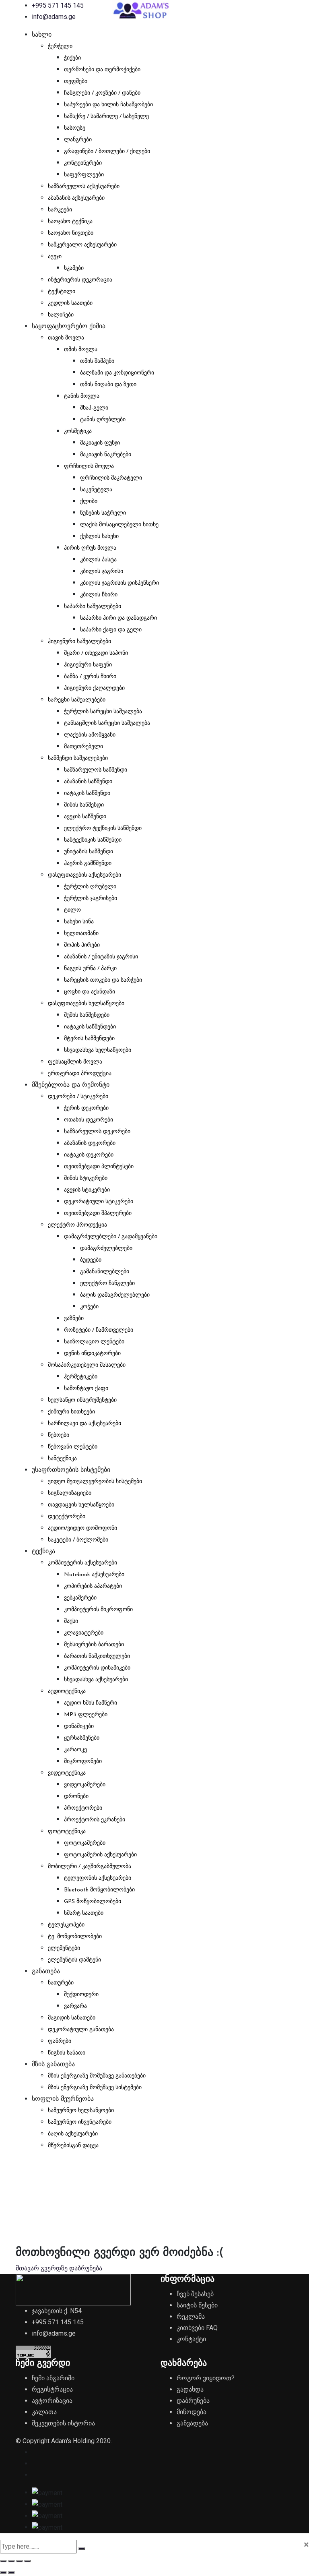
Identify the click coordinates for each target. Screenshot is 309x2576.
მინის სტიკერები (86, 1178)
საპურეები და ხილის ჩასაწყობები (108, 105)
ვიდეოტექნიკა (67, 1773)
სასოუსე (75, 128)
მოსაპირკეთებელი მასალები (87, 1365)
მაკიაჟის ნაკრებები (106, 455)
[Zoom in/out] (3, 2561)
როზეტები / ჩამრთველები (99, 1330)
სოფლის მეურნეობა (63, 2099)
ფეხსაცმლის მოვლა (75, 1062)
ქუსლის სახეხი (99, 537)
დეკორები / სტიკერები (78, 1097)
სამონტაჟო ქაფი (86, 1389)
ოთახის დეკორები (89, 1120)
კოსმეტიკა (78, 431)
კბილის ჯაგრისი (102, 572)
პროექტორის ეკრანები (95, 1820)
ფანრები (60, 2041)
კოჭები (89, 1307)
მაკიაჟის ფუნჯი (100, 443)
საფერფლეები (84, 175)
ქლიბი (89, 502)
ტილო (72, 910)
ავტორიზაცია (52, 2401)
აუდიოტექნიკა (67, 1691)
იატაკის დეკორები (89, 1155)
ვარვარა (75, 2006)
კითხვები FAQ (197, 2328)
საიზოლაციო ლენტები (94, 1342)
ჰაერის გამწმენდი (88, 864)
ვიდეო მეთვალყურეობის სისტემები (95, 1482)
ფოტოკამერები (85, 1843)
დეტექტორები (67, 1517)
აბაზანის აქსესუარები (76, 198)
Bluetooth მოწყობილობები (99, 1890)
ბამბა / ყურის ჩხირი (90, 677)
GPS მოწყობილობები (93, 1902)
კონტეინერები (83, 163)
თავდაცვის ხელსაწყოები (81, 1505)
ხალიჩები (61, 315)
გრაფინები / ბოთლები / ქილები (107, 152)
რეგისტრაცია (52, 2389)
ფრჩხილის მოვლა (89, 467)
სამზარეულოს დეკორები (97, 1132)
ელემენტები (64, 1948)
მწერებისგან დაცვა (73, 2146)
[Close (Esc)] (27, 2561)
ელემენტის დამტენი (74, 1960)
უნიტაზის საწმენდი (89, 852)
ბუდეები (91, 1260)
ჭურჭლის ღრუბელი (90, 887)
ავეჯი (55, 257)
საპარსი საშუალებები (93, 607)
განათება (46, 1972)
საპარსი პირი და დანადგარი (118, 618)
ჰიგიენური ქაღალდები (94, 688)
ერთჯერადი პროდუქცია (80, 1074)
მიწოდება (192, 2412)
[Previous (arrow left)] (3, 2572)
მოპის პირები (82, 945)
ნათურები (61, 1983)
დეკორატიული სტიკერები (99, 1202)
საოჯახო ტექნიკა (70, 222)
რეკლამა (191, 2316)
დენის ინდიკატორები (92, 1354)
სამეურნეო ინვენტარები (80, 2122)
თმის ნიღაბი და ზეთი (108, 385)
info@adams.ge (54, 17)
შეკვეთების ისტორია (63, 2423)
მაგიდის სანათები (72, 2018)
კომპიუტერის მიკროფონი (98, 1610)
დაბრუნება (193, 2401)
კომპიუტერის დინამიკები (97, 1668)
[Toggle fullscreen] (11, 2561)
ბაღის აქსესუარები (73, 2134)
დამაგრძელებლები (106, 1249)
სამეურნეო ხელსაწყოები (81, 2111)
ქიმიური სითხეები (71, 1412)
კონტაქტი (191, 2339)
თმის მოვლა (81, 350)
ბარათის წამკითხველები (97, 1656)
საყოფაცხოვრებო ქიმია (69, 327)
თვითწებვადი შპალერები (98, 1214)
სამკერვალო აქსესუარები (82, 245)
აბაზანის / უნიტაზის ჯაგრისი (101, 957)
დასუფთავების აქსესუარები (84, 875)
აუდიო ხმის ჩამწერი (91, 1703)
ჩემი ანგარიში (53, 2378)
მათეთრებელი (83, 747)
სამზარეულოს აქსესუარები (84, 187)
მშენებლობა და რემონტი (71, 1085)
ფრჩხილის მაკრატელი (111, 478)
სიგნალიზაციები (70, 1493)
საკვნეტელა (96, 490)
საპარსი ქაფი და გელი (111, 630)
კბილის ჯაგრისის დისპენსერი (119, 583)
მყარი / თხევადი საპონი (96, 653)
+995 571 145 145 (58, 5)
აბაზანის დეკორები (90, 1143)
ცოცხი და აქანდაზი (90, 992)
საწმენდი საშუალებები (78, 758)
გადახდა (190, 2389)
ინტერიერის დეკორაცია (80, 280)
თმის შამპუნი (97, 361)
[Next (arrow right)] (11, 2572)
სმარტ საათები (84, 1913)
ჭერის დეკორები (86, 1108)
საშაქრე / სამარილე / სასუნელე (106, 117)
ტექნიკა (43, 1552)
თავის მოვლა (66, 338)
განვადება (192, 2423)
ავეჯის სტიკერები (87, 1190)
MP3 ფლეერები (86, 1715)
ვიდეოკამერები (85, 1785)
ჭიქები (72, 58)
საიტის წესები (197, 2305)
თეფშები (76, 82)
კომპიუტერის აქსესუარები (82, 1563)
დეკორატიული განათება (81, 2030)
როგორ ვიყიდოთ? (206, 2378)
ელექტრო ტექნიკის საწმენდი (103, 829)
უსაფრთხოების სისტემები (71, 1470)
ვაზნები (74, 1319)
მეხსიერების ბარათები (94, 1645)
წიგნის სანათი (67, 2053)
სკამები (74, 268)
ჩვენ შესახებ (195, 2294)
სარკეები (60, 210)
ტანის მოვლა (82, 396)
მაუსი (71, 1621)
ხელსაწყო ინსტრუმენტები (82, 1400)
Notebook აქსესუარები (94, 1575)
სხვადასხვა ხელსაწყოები (98, 1050)
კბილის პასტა (98, 560)
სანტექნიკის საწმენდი (93, 840)
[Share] (19, 2561)
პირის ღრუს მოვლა (90, 548)
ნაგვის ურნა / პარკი (90, 969)
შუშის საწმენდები (87, 1015)
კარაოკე (75, 1750)
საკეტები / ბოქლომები (78, 1540)
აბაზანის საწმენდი (88, 782)
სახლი (42, 35)
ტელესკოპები (66, 1925)
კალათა (44, 2412)
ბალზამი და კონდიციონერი (117, 373)
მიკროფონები (83, 1762)
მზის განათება (53, 2065)
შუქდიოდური (81, 1995)
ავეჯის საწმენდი (85, 817)
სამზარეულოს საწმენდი (96, 770)
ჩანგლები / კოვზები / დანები (102, 93)
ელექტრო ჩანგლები (107, 1284)
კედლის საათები (70, 303)
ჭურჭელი (60, 47)
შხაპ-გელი (94, 408)
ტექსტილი (62, 292)
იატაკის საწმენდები (90, 1027)
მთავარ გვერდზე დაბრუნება (59, 2268)
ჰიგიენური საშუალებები (79, 642)
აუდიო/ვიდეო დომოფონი (82, 1528)
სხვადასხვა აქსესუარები (96, 1680)
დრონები (76, 1797)
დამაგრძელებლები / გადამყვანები (111, 1237)
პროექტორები (83, 1808)
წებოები (59, 1435)
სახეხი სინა (79, 922)
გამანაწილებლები (105, 1272)
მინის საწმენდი (84, 805)
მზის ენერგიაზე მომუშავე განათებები (97, 2076)
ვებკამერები (80, 1598)
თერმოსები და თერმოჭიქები (102, 70)
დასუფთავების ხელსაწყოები (86, 1004)
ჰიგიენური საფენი (88, 665)
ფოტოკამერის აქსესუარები (100, 1855)
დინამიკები (79, 1727)
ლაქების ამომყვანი (90, 735)
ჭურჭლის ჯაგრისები (91, 899)
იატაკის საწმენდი (87, 793)
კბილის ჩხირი (99, 595)
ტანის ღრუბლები (103, 420)
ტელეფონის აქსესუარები (98, 1878)
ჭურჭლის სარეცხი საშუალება (103, 712)
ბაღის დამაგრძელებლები (115, 1295)
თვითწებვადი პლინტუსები (99, 1167)
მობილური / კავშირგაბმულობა (90, 1867)
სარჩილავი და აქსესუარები (84, 1424)
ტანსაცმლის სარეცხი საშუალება (107, 723)
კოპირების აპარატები (93, 1586)
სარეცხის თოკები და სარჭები (103, 980)
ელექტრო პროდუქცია (77, 1225)
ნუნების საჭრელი (103, 513)
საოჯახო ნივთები (71, 233)
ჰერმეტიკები (81, 1377)
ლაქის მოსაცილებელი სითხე (119, 525)
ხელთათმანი (81, 934)
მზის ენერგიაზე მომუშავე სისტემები (95, 2088)
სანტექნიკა (62, 1459)
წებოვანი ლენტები (73, 1447)
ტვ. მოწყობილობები (75, 1937)
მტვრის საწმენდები (89, 1039)
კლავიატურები (84, 1633)
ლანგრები (78, 140)
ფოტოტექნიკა (67, 1832)
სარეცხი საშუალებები (77, 700)
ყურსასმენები (82, 1738)
